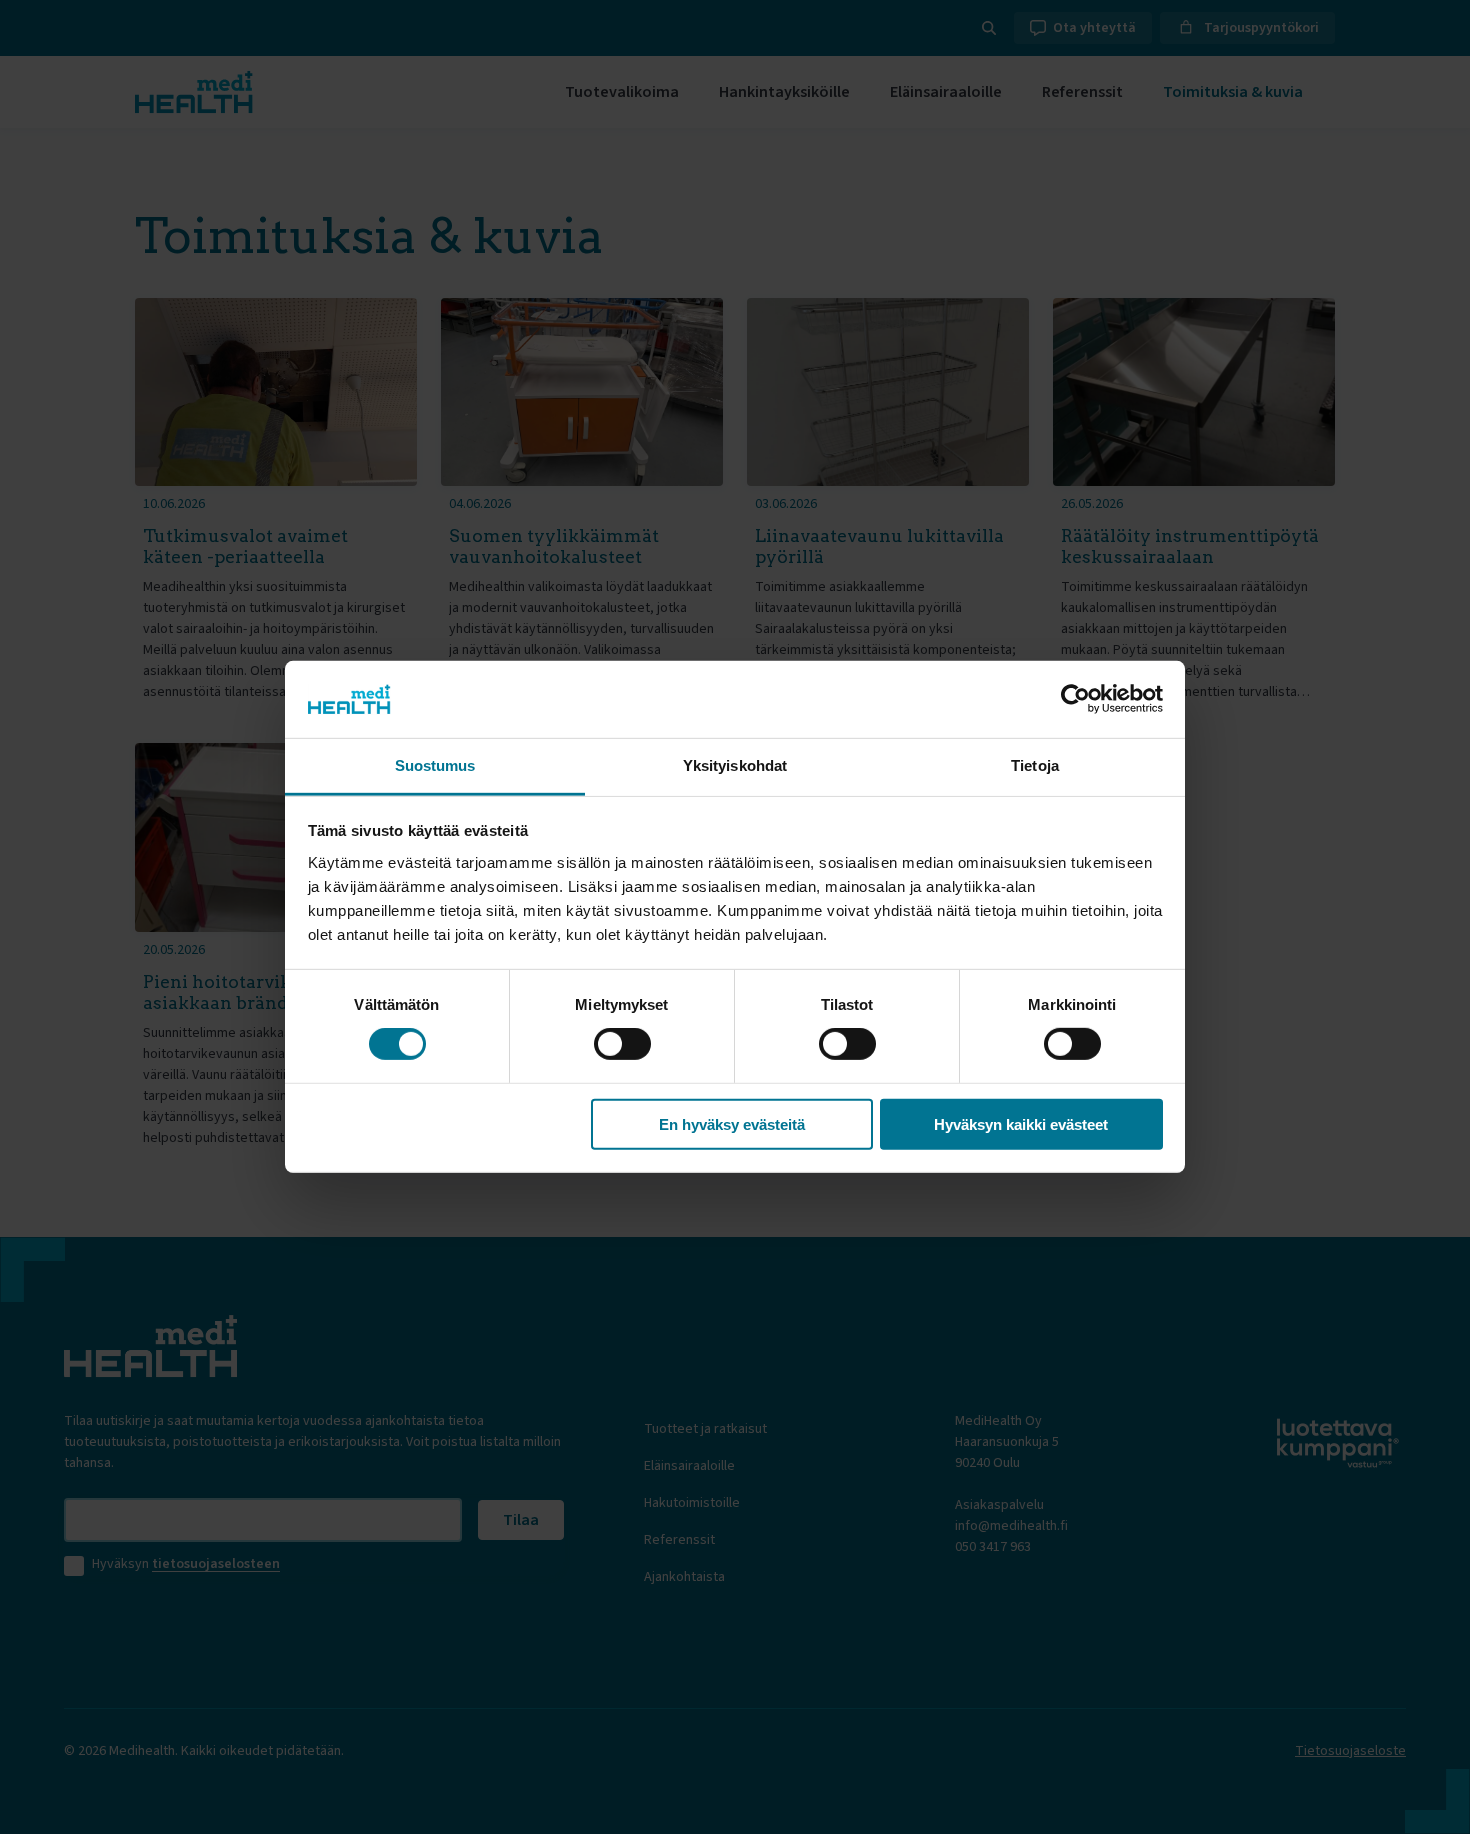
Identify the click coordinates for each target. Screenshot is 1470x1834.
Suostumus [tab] (435, 765)
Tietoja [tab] (1035, 765)
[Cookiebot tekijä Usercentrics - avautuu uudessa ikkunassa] (1075, 699)
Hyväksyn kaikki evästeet (1021, 1123)
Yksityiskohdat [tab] (735, 765)
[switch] (622, 1044)
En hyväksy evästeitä (732, 1123)
